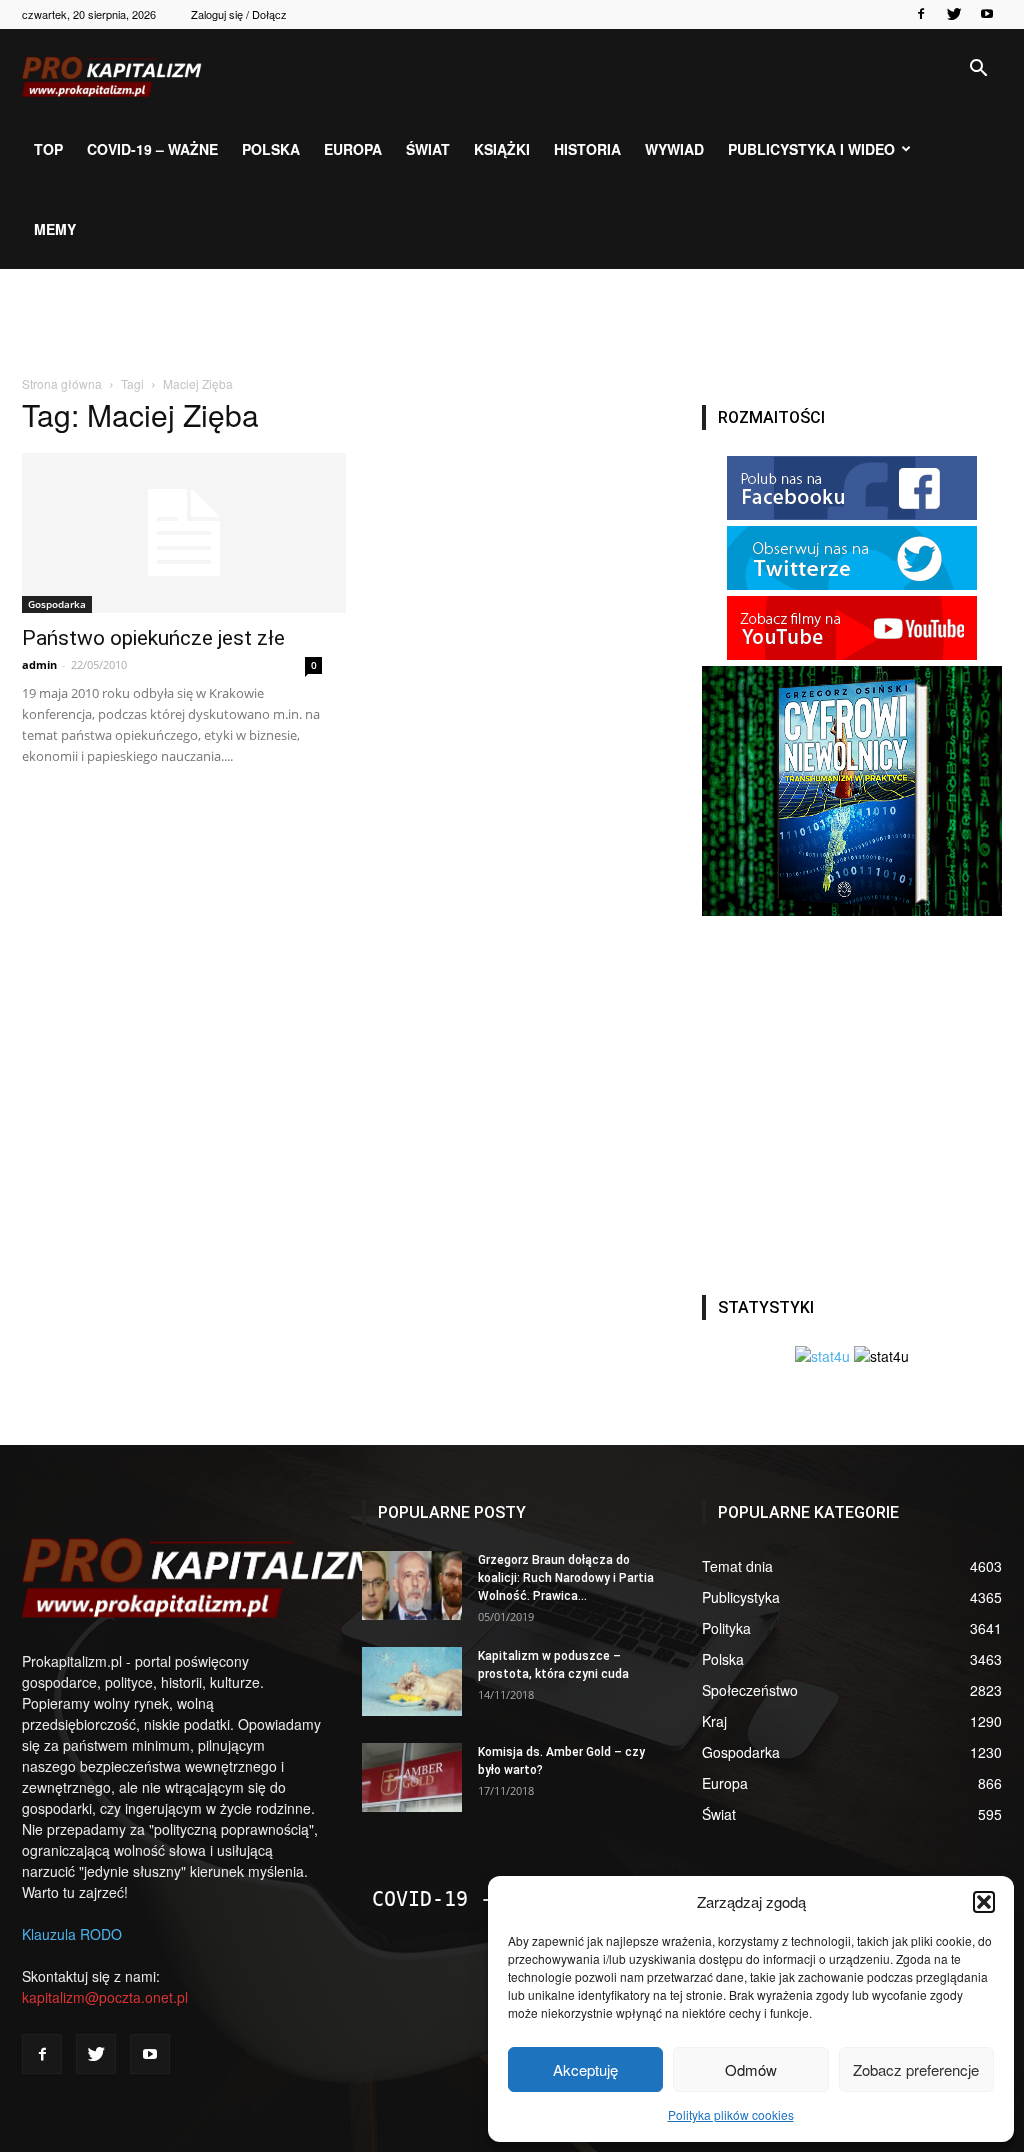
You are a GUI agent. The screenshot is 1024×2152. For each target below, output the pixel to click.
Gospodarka (57, 604)
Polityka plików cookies (731, 2114)
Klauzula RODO (72, 1934)
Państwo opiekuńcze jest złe (153, 638)
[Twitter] (954, 14)
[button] (984, 1902)
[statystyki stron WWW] (822, 1356)
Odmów (751, 2069)
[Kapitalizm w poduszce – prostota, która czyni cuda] (412, 1681)
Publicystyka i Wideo (811, 149)
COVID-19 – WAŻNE (152, 149)
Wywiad (674, 149)
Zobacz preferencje (916, 2069)
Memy (55, 229)
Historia (587, 149)
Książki (502, 149)
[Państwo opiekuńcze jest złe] (172, 533)
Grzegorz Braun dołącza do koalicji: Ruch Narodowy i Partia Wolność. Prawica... (566, 1578)
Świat (428, 149)
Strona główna (62, 383)
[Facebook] (921, 14)
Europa (353, 149)
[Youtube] (987, 14)
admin (39, 664)
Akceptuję (585, 2069)
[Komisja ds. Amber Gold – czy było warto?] (412, 1777)
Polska (271, 149)
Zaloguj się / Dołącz (239, 14)
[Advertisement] (512, 323)
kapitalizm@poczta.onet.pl (105, 1997)
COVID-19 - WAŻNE (468, 1899)
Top (48, 149)
